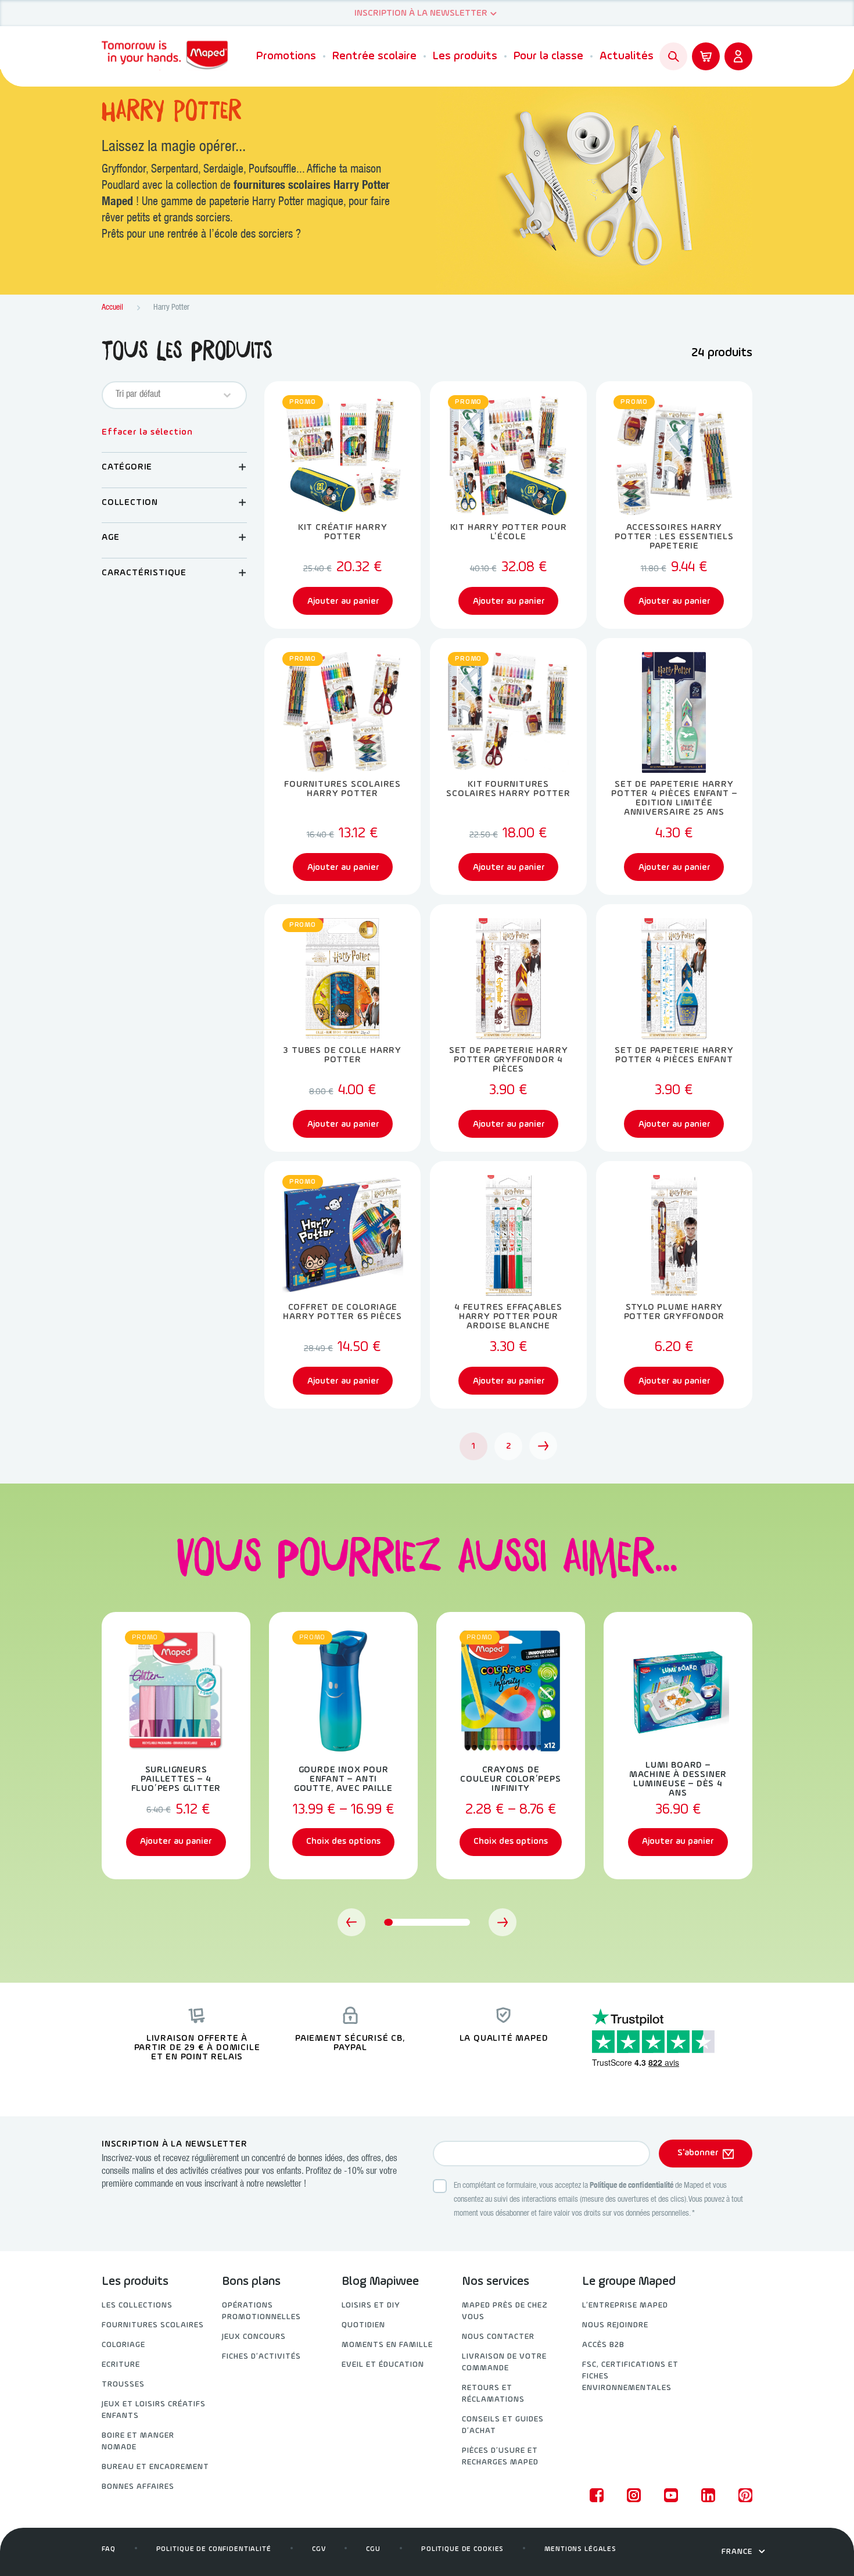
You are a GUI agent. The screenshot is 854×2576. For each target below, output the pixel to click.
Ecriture (121, 2365)
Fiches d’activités (261, 2357)
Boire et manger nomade (138, 2441)
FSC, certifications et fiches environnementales (630, 2376)
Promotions (286, 56)
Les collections (137, 2305)
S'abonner (698, 2153)
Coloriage (123, 2345)
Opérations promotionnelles (261, 2311)
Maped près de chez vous (505, 2311)
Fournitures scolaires (153, 2325)
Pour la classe (548, 56)
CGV (319, 2549)
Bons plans (251, 2282)
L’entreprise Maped (625, 2305)
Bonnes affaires (138, 2487)
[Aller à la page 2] (543, 1446)
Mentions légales (580, 2549)
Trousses (123, 2385)
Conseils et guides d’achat (503, 2425)
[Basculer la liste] (227, 395)
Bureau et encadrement (155, 2467)
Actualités (627, 56)
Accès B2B (603, 2345)
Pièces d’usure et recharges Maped (500, 2457)
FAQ (109, 2549)
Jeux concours (254, 2337)
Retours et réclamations (493, 2394)
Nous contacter (498, 2337)
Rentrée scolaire (374, 56)
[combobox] (164, 395)
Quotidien (363, 2325)
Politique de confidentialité (631, 2186)
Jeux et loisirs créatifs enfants (154, 2410)
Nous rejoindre (615, 2325)
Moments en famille (387, 2345)
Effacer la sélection (147, 432)
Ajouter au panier (176, 1841)
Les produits (465, 56)
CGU (373, 2549)
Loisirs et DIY (371, 2305)
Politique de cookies (462, 2549)
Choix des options (343, 1841)
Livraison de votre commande (504, 2362)
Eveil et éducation (383, 2365)
